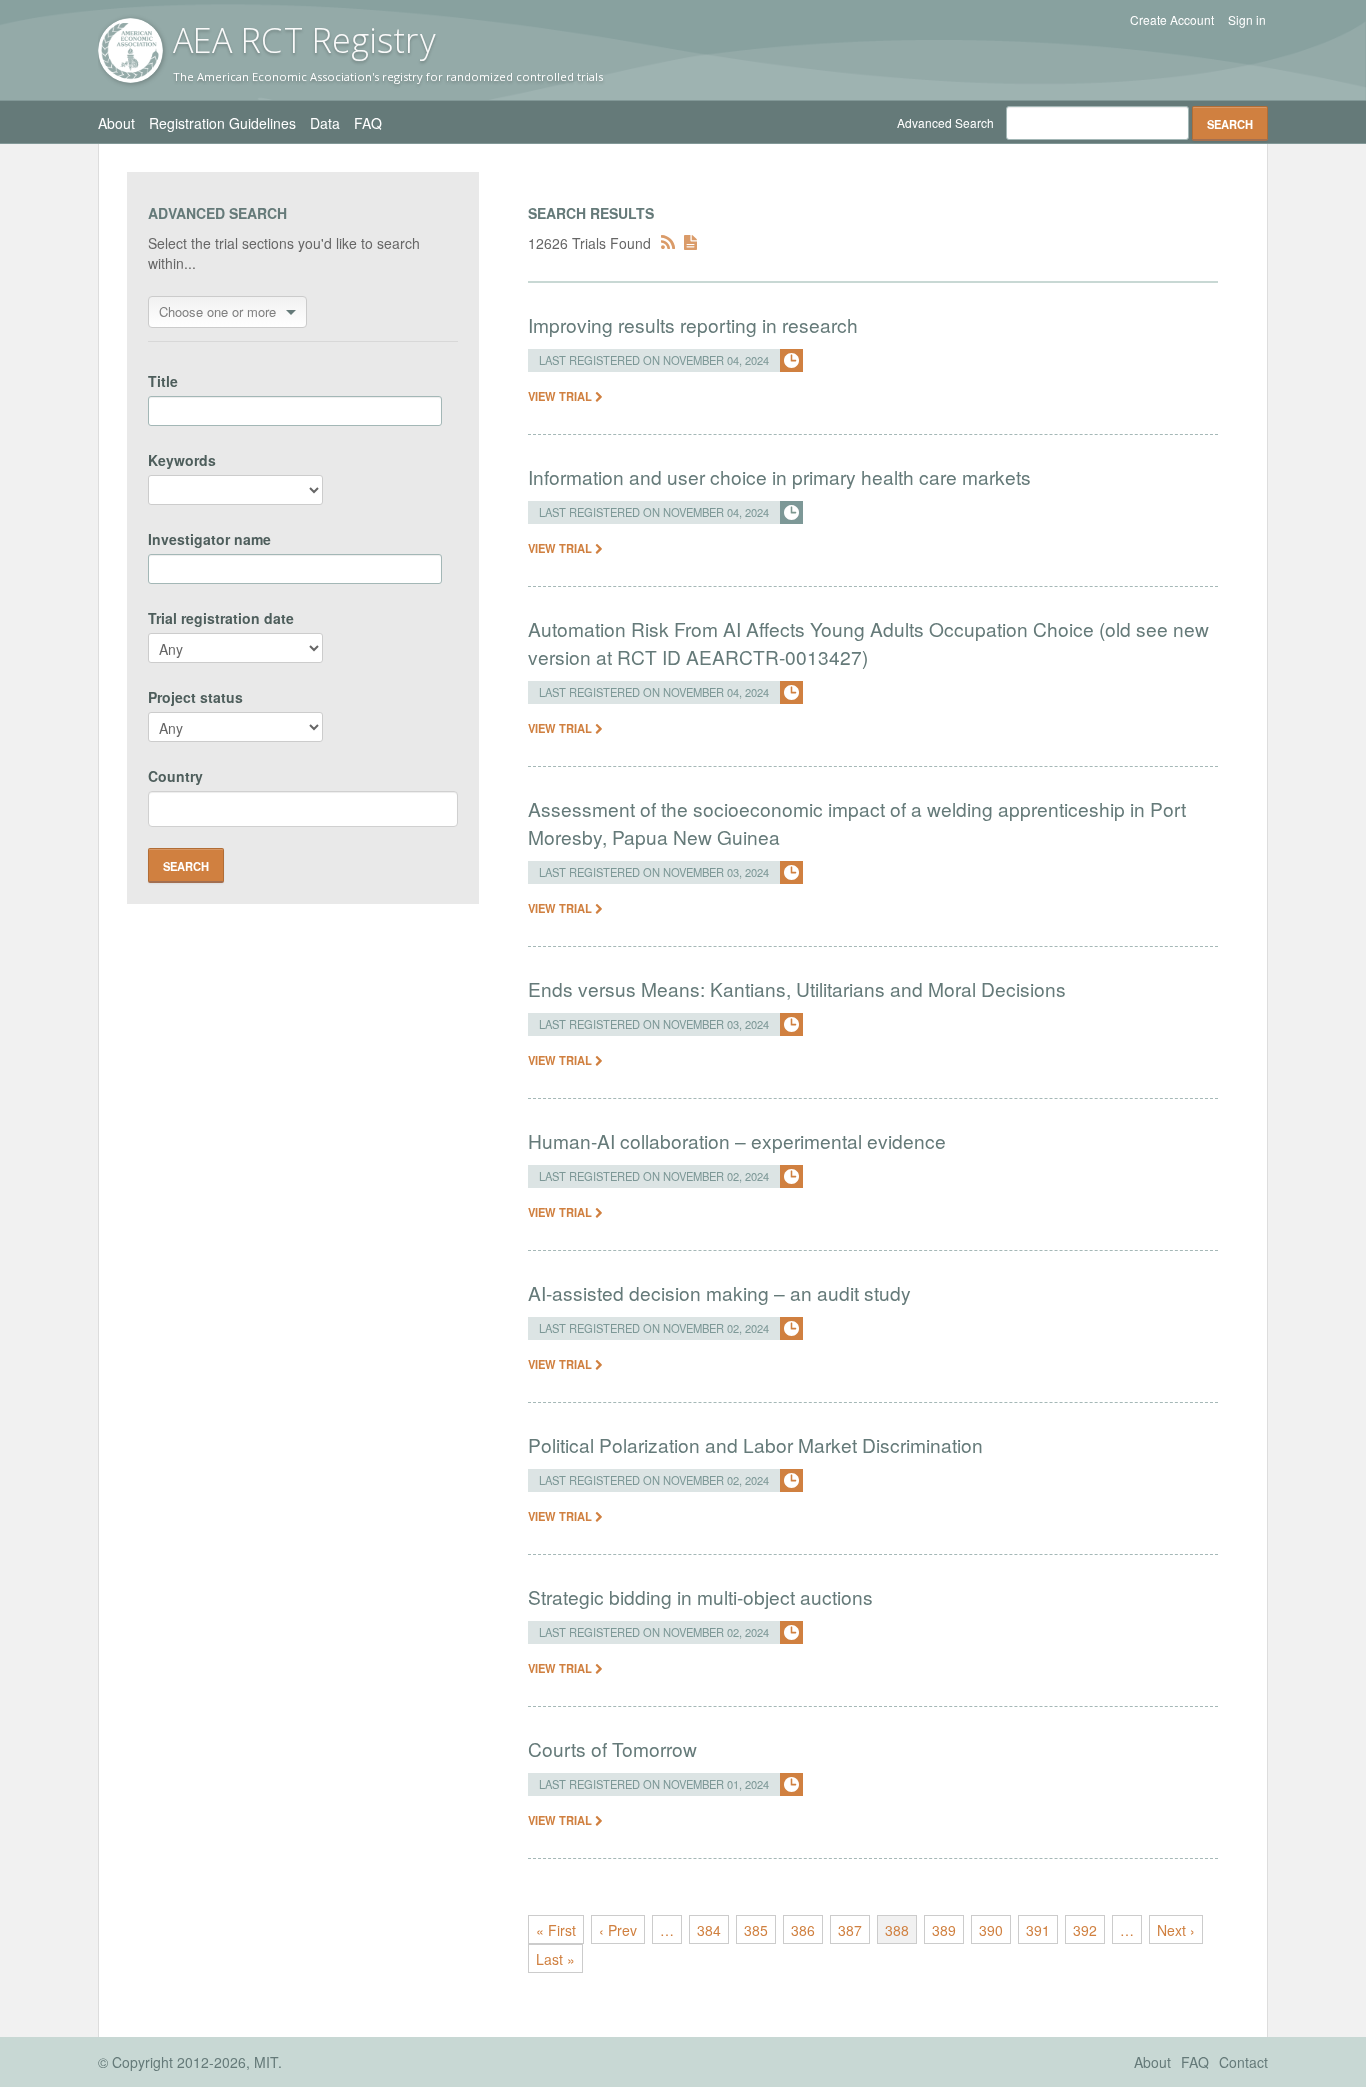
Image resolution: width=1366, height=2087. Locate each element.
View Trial (561, 396)
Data (325, 123)
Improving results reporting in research (693, 324)
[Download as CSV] (690, 243)
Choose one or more (217, 311)
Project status (195, 697)
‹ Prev (618, 1930)
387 (850, 1930)
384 (709, 1930)
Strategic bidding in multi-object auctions (700, 1596)
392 (1085, 1930)
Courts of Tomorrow (612, 1748)
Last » (555, 1959)
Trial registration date (221, 618)
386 (803, 1930)
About (116, 123)
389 (944, 1930)
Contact (1243, 2062)
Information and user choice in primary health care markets (779, 476)
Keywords (182, 460)
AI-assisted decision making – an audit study (719, 1292)
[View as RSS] (668, 243)
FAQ (368, 123)
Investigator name (209, 539)
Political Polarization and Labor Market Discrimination (755, 1444)
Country (175, 776)
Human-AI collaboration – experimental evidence (737, 1140)
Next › (1176, 1930)
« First (556, 1930)
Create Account (1172, 20)
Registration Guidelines (222, 123)
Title (163, 381)
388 (897, 1930)
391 (1038, 1930)
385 (756, 1930)
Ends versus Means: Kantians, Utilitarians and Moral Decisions (797, 988)
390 (991, 1930)
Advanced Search (945, 122)
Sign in (1247, 20)
